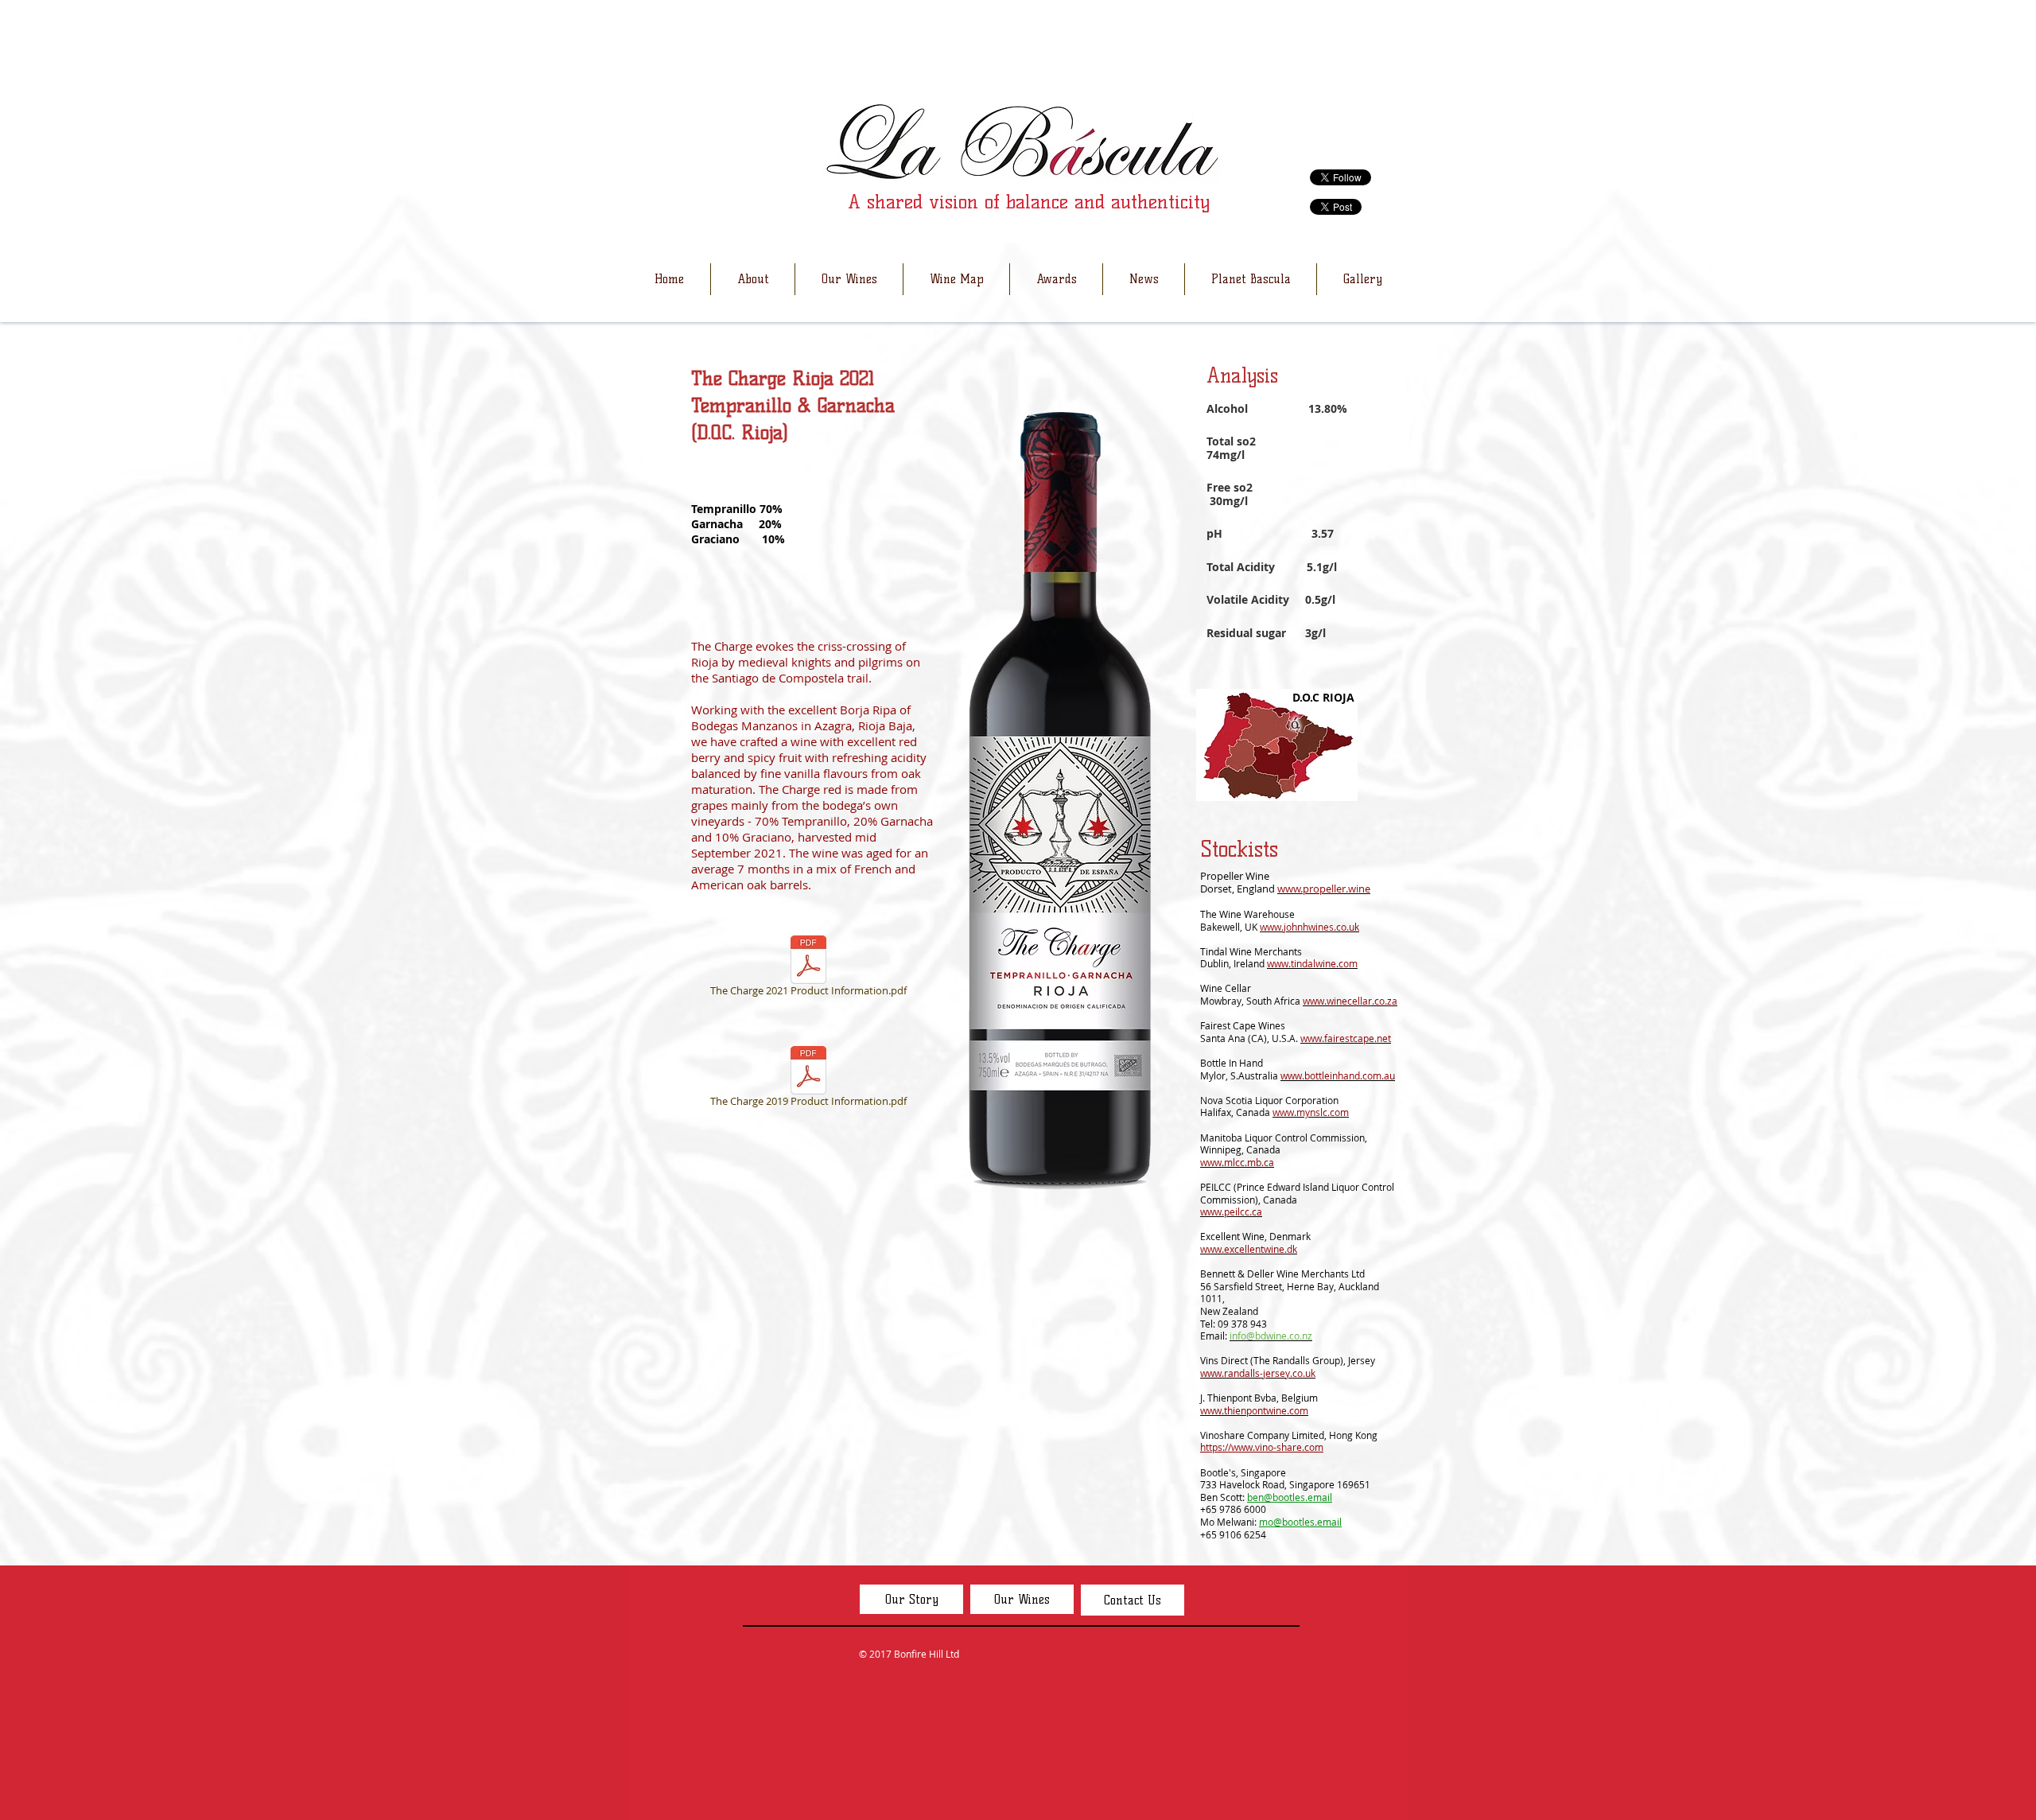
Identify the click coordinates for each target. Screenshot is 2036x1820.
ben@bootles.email (1290, 1497)
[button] (753, 279)
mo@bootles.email (1300, 1522)
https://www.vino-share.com (1262, 1447)
